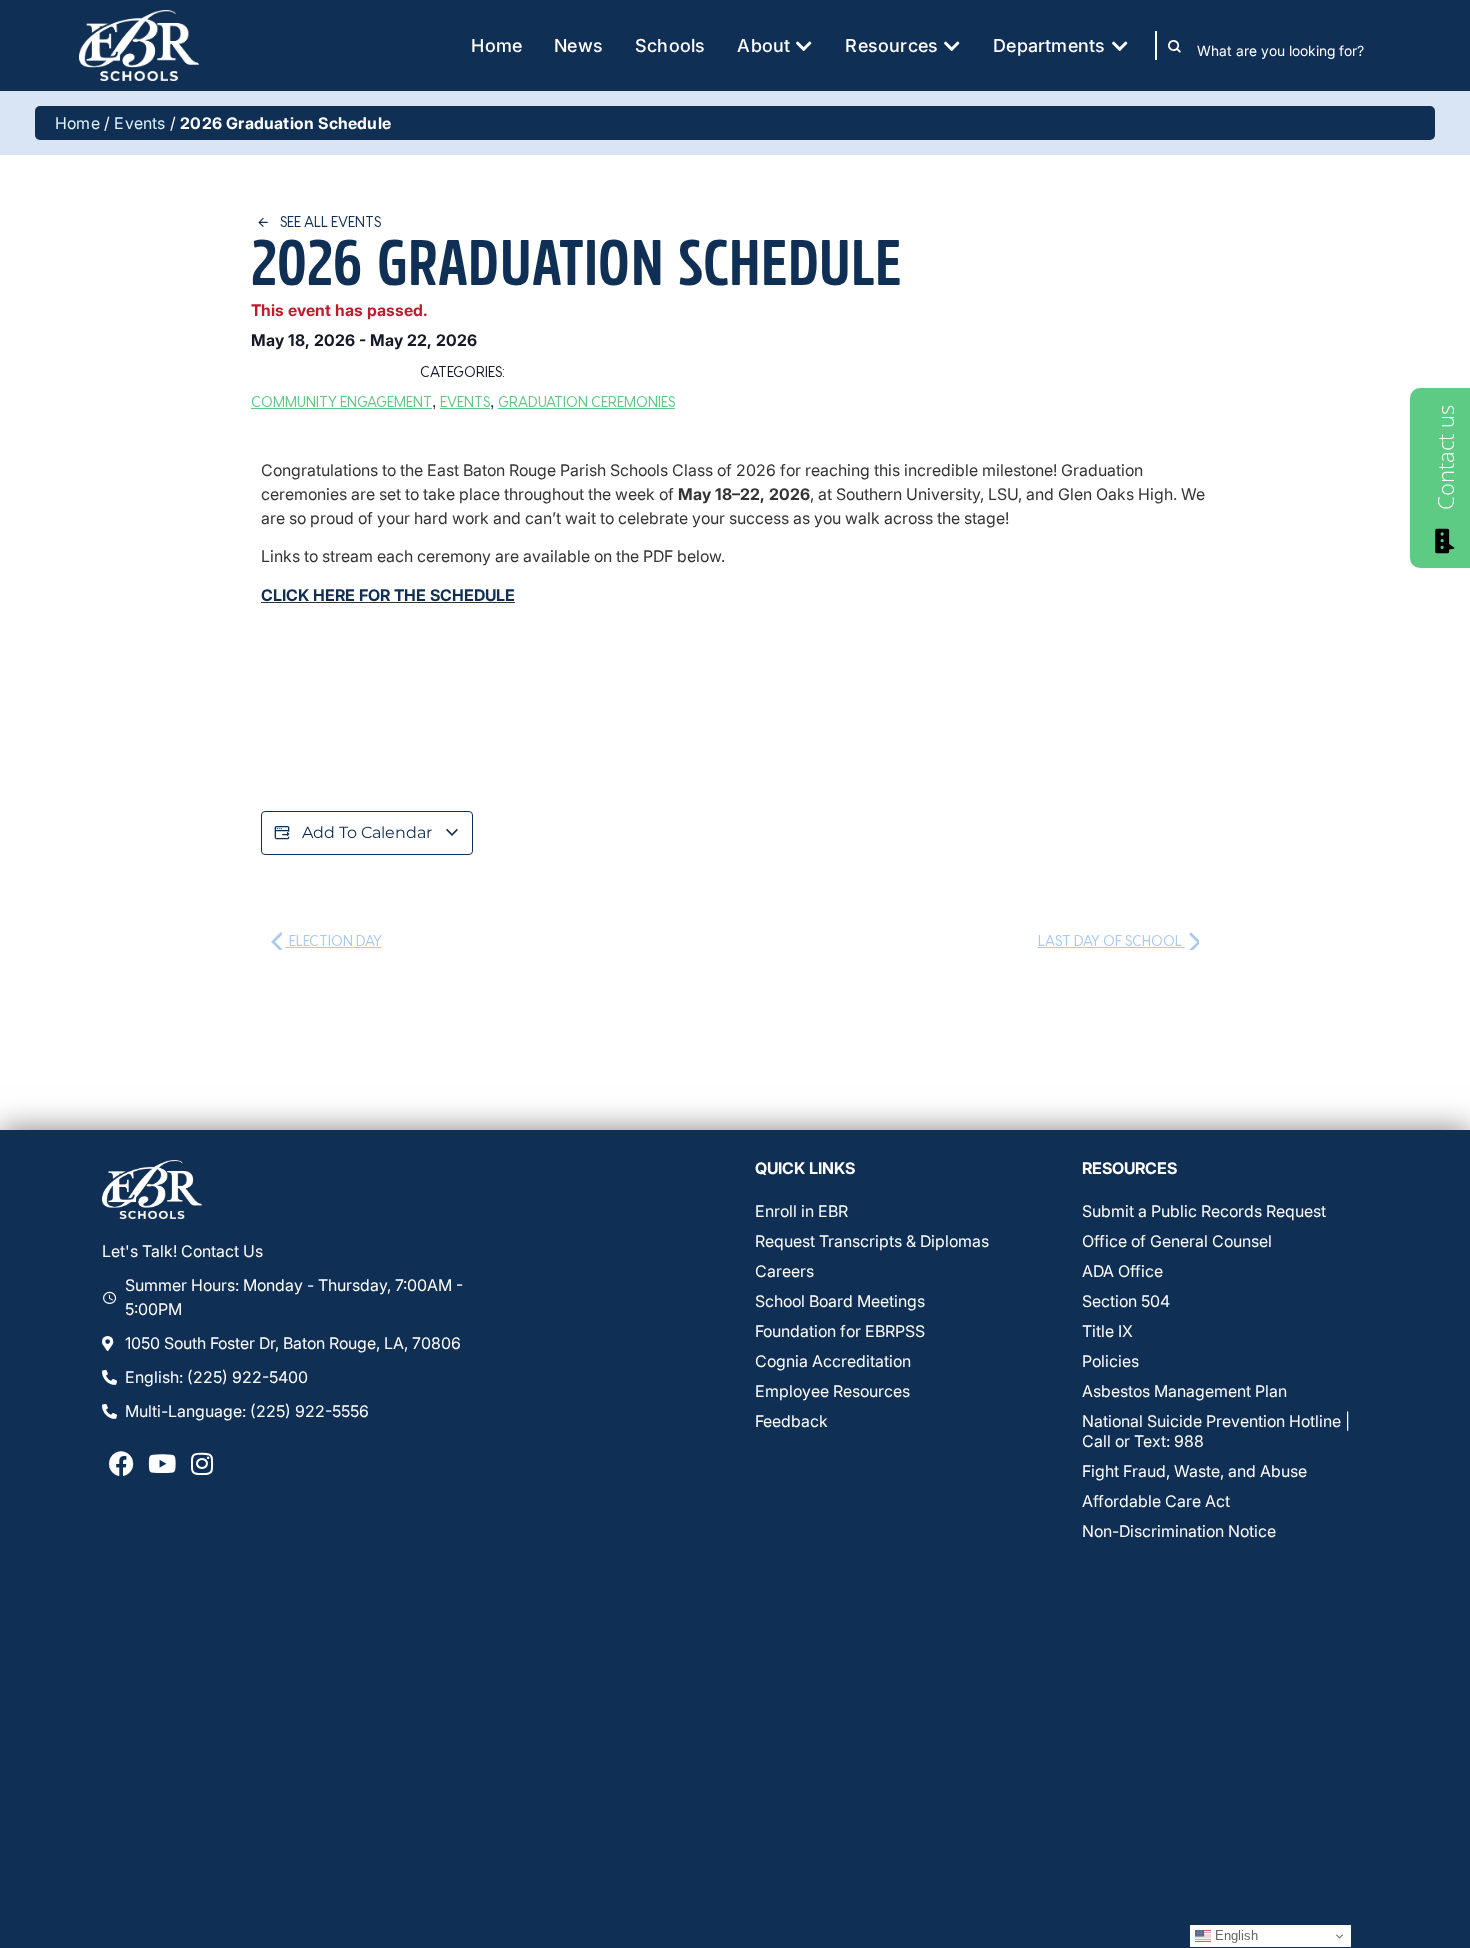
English (1234, 1935)
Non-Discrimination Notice (1179, 1531)
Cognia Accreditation (833, 1361)
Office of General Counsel (1177, 1241)
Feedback (791, 1421)
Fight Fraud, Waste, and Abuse (1194, 1471)
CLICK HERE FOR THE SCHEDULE (388, 595)
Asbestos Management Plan (1184, 1391)
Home (77, 123)
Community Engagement (341, 401)
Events (139, 123)
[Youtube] (162, 1463)
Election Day (334, 940)
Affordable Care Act (1156, 1501)
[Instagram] (202, 1463)
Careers (784, 1271)
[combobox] (1294, 50)
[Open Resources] (952, 45)
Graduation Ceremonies (586, 401)
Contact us (1445, 457)
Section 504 (1126, 1301)
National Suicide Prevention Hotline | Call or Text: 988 (1216, 1431)
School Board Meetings (840, 1301)
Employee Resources (832, 1391)
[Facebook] (122, 1463)
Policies (1110, 1361)
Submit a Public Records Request (1204, 1211)
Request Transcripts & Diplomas (872, 1241)
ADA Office (1122, 1271)
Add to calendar (367, 832)
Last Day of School (1111, 940)
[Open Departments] (1120, 45)
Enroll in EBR (801, 1211)
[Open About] (804, 45)
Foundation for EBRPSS (840, 1331)
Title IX (1107, 1331)
